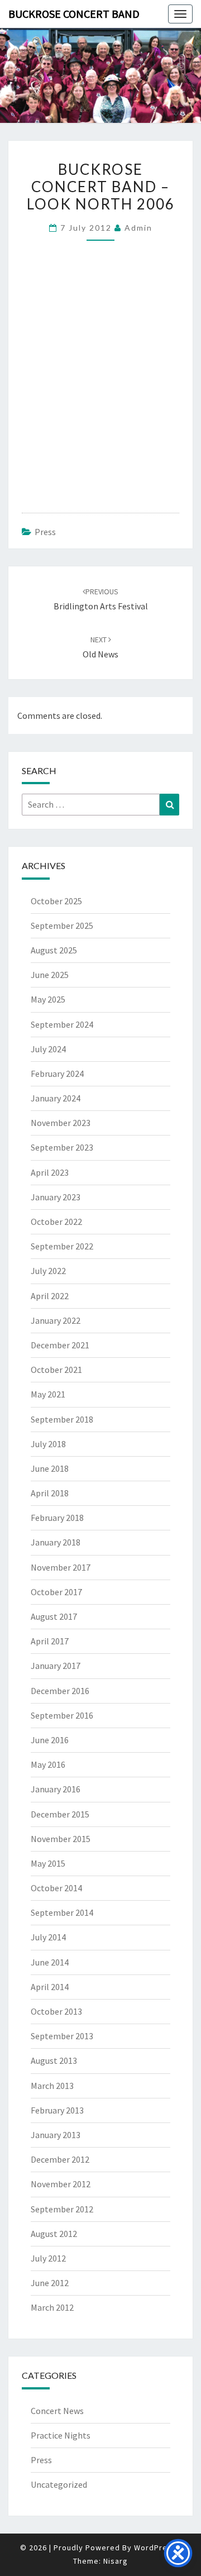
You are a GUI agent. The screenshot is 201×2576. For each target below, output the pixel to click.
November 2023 (61, 1123)
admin (138, 228)
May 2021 (48, 1394)
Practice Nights (61, 2435)
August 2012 (54, 2234)
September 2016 (62, 1715)
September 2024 (62, 1024)
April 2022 (50, 1296)
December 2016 (60, 1691)
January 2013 (56, 2135)
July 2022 (48, 1271)
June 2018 (50, 1468)
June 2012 (50, 2283)
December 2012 (60, 2159)
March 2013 (52, 2086)
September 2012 (62, 2209)
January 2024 (56, 1098)
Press (45, 532)
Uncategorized (59, 2484)
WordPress (155, 2548)
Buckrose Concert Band (74, 14)
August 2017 (54, 1616)
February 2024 (57, 1074)
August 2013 (54, 2060)
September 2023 (62, 1147)
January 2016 (56, 1789)
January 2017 (56, 1666)
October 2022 (56, 1222)
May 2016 (48, 1764)
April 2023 (50, 1172)
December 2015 (60, 1814)
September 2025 (62, 926)
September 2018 (62, 1419)
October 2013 (56, 2011)
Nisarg (116, 2561)
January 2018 (56, 1542)
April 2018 (50, 1493)
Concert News (57, 2411)
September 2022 (62, 1246)
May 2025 (48, 999)
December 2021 (60, 1345)
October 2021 (56, 1370)
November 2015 (61, 1839)
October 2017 (56, 1592)
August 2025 (54, 950)
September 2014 (62, 1912)
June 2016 (50, 1740)
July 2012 (48, 2258)
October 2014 (56, 1888)
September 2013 (62, 2036)
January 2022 (56, 1320)
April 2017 (50, 1641)
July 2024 (48, 1049)
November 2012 (61, 2184)
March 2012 (52, 2307)
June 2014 (50, 1962)
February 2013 (57, 2110)
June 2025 (50, 975)
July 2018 (48, 1444)
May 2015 (48, 1863)
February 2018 (57, 1518)
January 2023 (56, 1197)
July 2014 (48, 1937)
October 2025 (56, 901)
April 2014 (50, 1987)
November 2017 (61, 1567)
